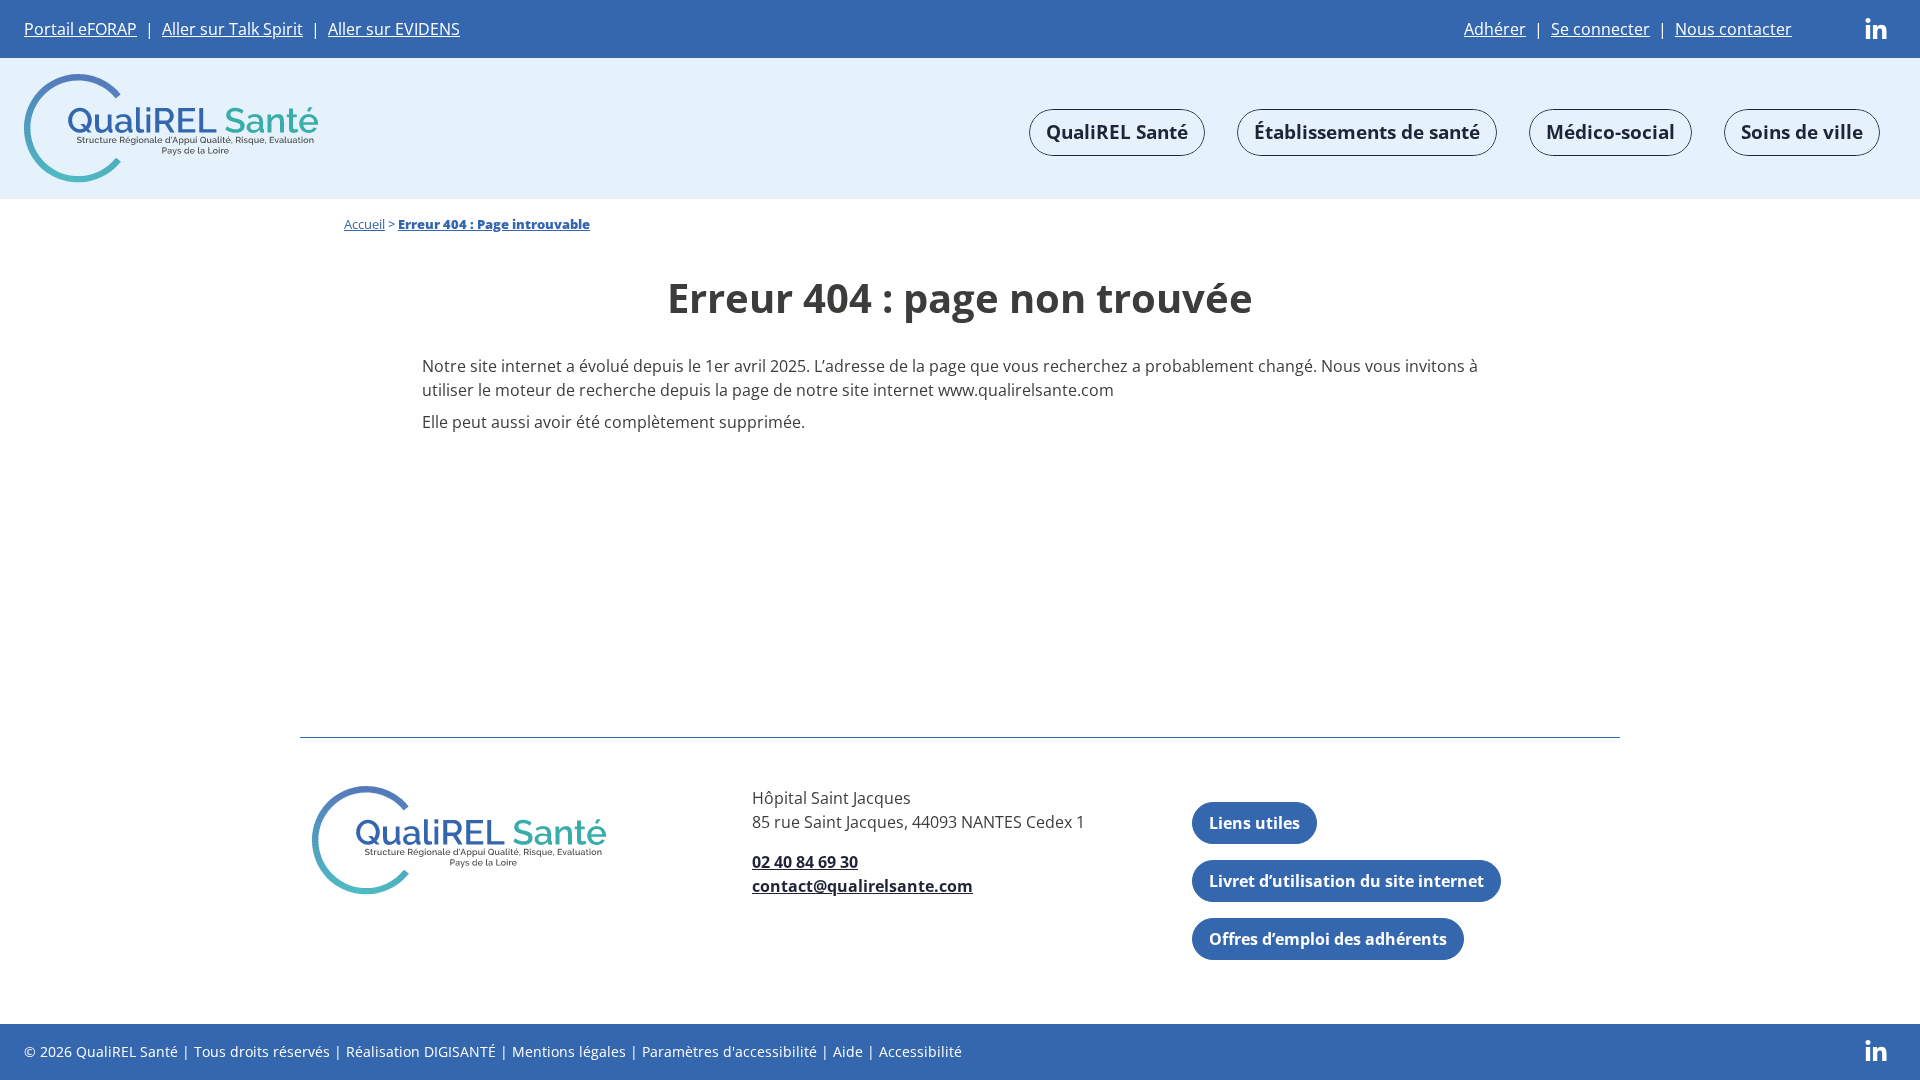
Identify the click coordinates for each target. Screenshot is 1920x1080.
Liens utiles (1254, 823)
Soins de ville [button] (1802, 131)
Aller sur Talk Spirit (232, 29)
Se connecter (1600, 29)
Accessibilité (920, 1051)
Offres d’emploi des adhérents (1328, 939)
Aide (848, 1051)
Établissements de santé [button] (1367, 131)
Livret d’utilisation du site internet (1346, 881)
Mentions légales (569, 1051)
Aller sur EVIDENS (394, 29)
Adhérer (1495, 29)
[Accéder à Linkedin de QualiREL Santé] (1876, 28)
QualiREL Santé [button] (1117, 131)
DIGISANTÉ (460, 1051)
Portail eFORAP (80, 29)
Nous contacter (1733, 29)
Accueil (364, 224)
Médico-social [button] (1610, 131)
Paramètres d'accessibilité (729, 1051)
